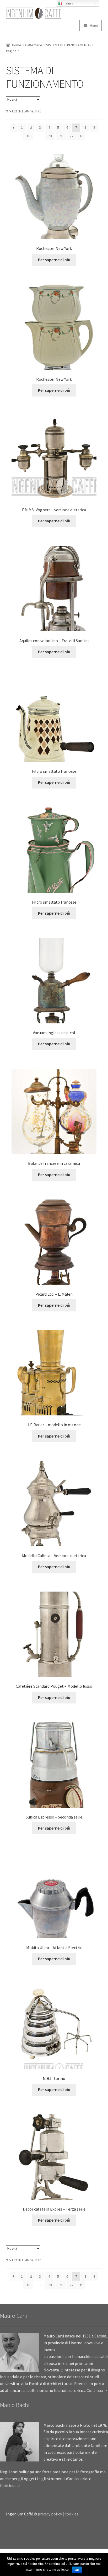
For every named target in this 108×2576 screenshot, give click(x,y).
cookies (72, 2514)
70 (50, 136)
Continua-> (97, 2390)
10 (28, 136)
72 (72, 136)
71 (61, 136)
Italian (67, 3)
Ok (77, 2570)
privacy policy (50, 2514)
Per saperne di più (54, 260)
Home (17, 45)
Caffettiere (34, 45)
